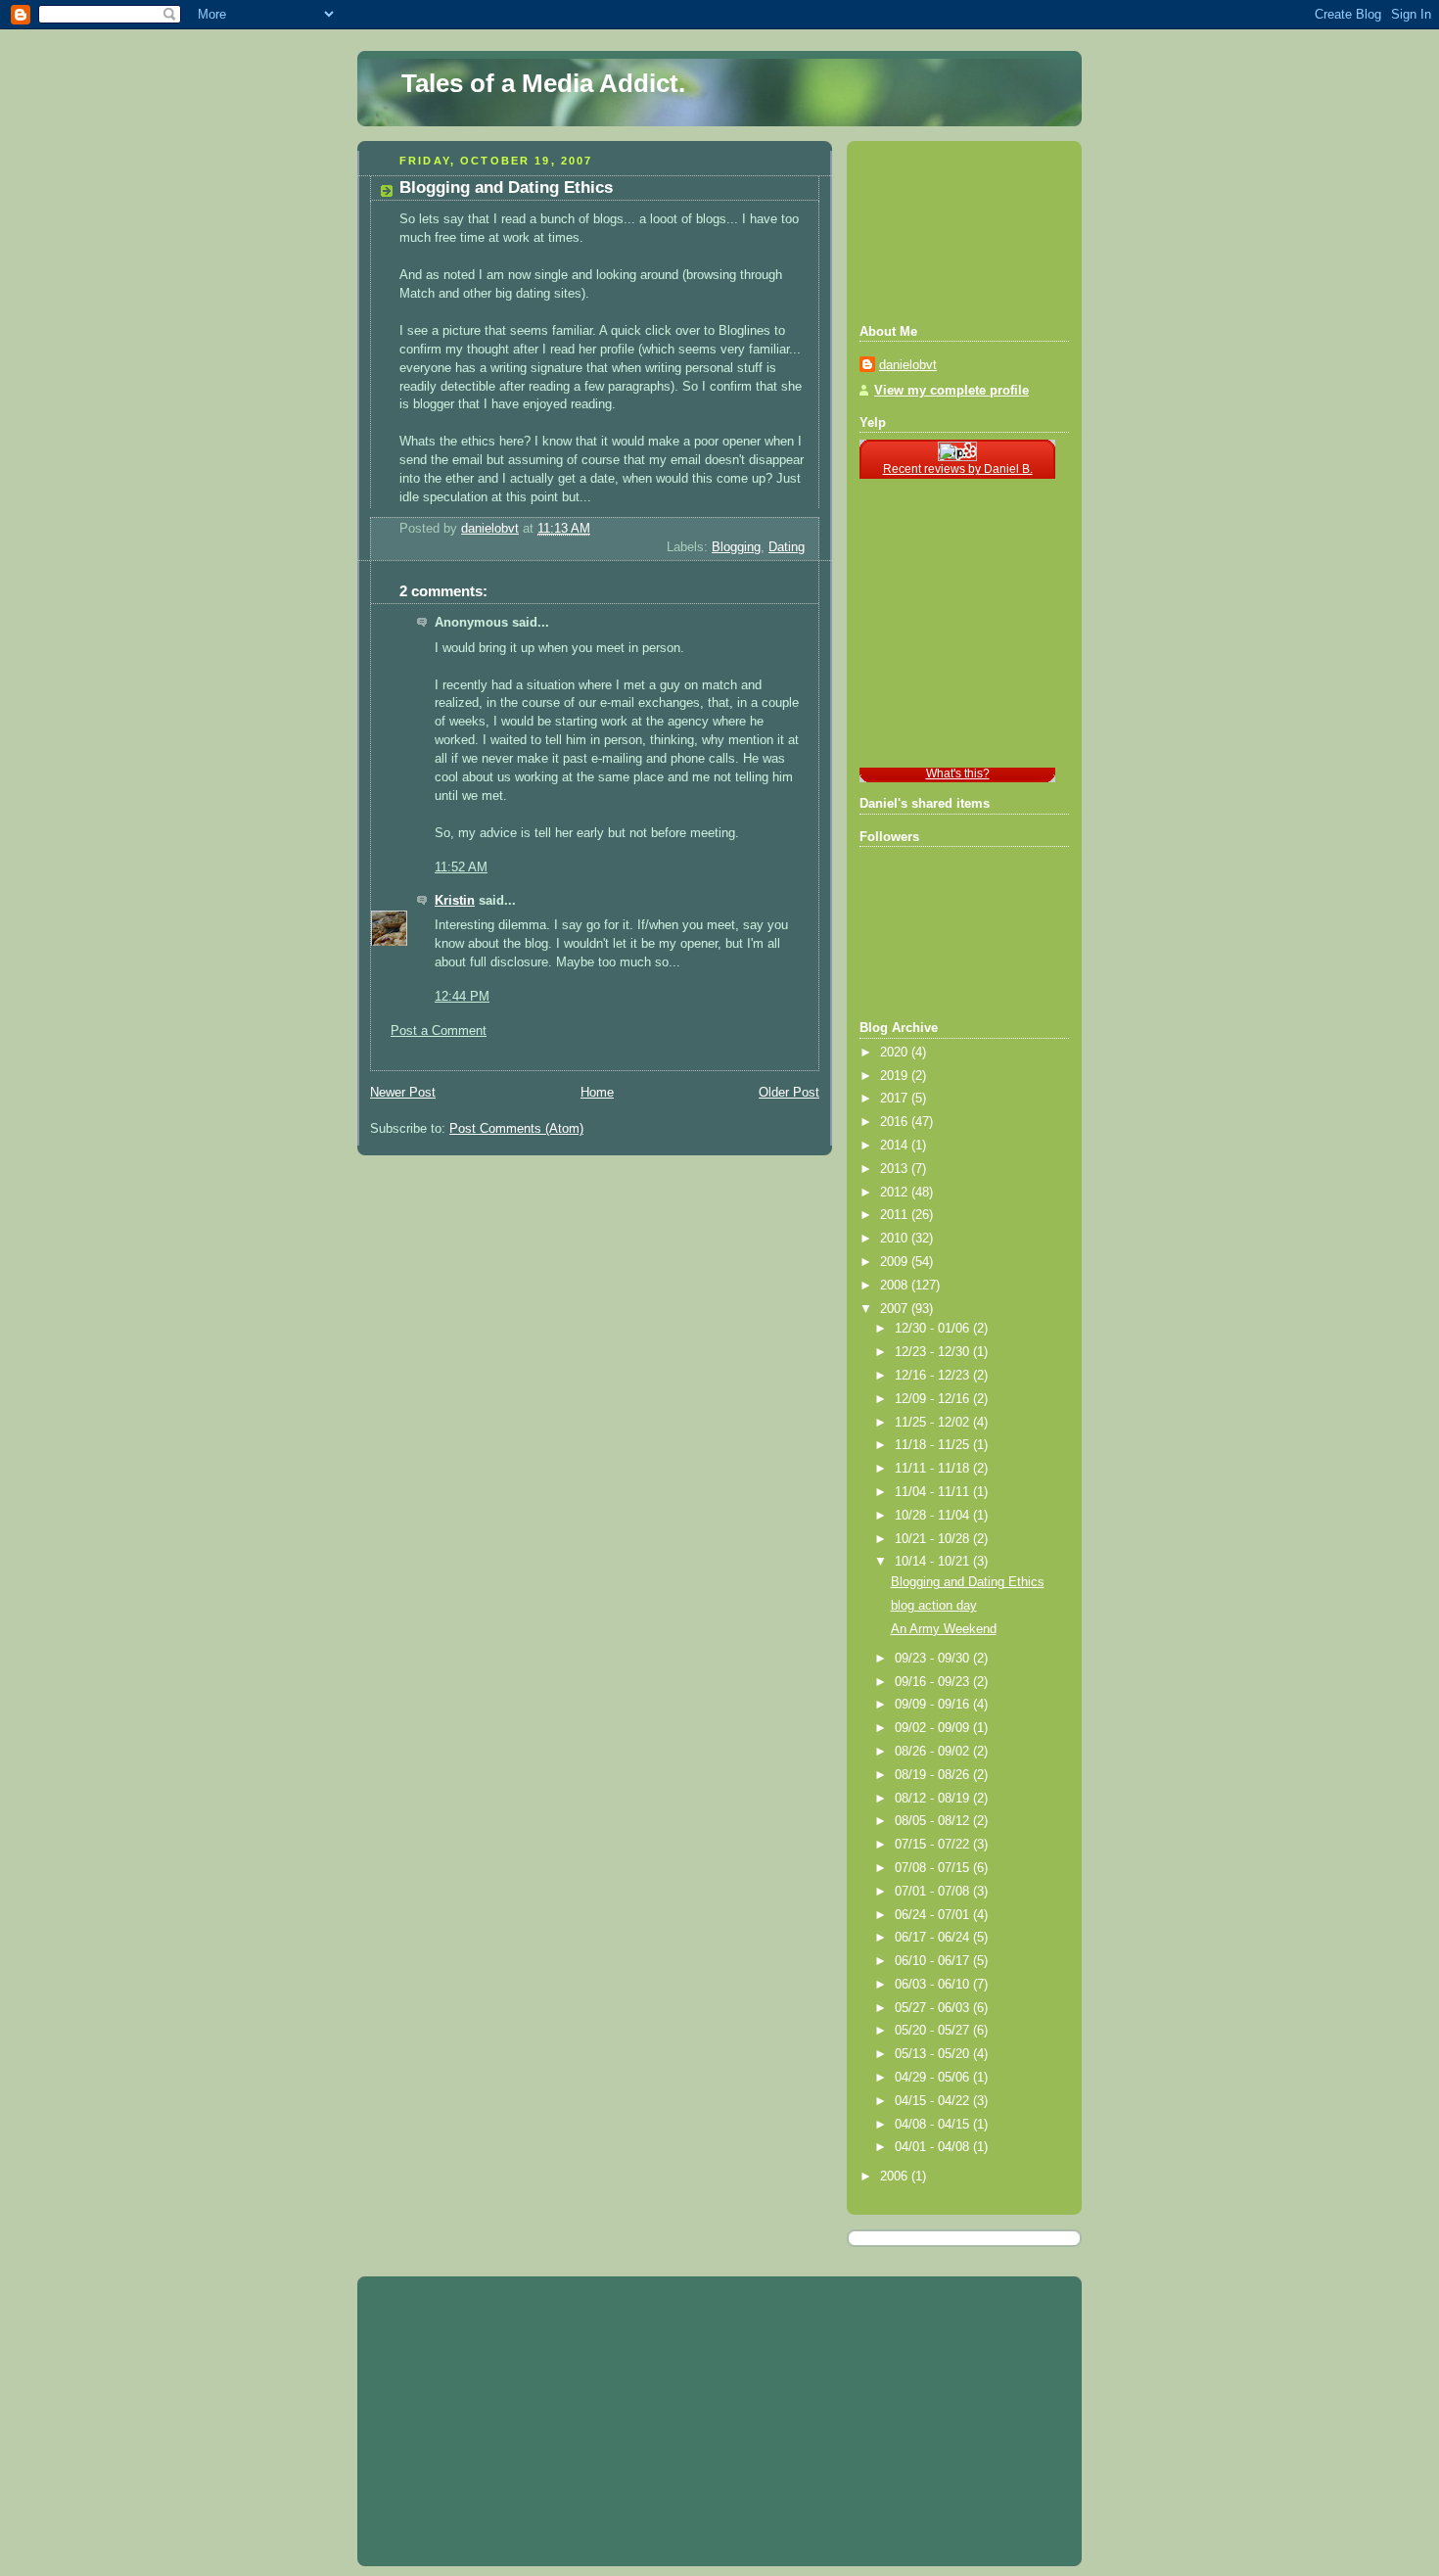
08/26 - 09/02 (934, 1752)
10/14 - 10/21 (934, 1562)
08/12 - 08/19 (934, 1799)
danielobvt (908, 365)
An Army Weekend (944, 1629)
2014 (896, 1146)
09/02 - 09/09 (934, 1728)
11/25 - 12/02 (934, 1423)
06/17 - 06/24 (934, 1938)
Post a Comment (439, 1031)
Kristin (455, 901)
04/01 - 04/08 (934, 2147)
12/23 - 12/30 (934, 1352)
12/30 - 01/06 (934, 1329)
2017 (896, 1099)
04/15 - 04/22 (934, 2101)
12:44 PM (462, 997)
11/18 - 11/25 (934, 1445)
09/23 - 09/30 (934, 1659)
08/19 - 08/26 (934, 1775)
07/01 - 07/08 (934, 1892)
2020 (896, 1053)
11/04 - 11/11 (934, 1492)
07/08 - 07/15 (934, 1868)
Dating (787, 547)
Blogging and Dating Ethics (968, 1582)
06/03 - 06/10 (934, 1985)
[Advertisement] (948, 230)
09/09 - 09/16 (934, 1705)
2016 (896, 1122)
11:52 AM (461, 867)
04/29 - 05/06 (934, 2078)
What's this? (958, 773)
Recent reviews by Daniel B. (958, 469)
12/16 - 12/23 (934, 1376)
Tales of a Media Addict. (543, 83)
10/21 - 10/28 (934, 1539)
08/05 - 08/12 (934, 1821)
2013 (896, 1169)
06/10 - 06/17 (934, 1961)
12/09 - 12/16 (934, 1399)
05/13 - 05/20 (934, 2054)
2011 (896, 1215)
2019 (896, 1076)
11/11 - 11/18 (934, 1469)
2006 (896, 2177)
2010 (896, 1239)
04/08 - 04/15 (934, 2125)
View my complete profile (952, 391)
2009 (896, 1262)
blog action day (934, 1606)
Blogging (736, 547)
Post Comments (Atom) (516, 1129)
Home (597, 1093)
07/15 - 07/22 (934, 1845)
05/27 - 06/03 (934, 2008)
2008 (896, 1286)
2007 (896, 1309)
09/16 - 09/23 (934, 1682)
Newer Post (403, 1093)
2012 (896, 1193)
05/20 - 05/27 (934, 2031)
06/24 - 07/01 (934, 1915)
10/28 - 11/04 (934, 1516)
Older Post (789, 1093)
